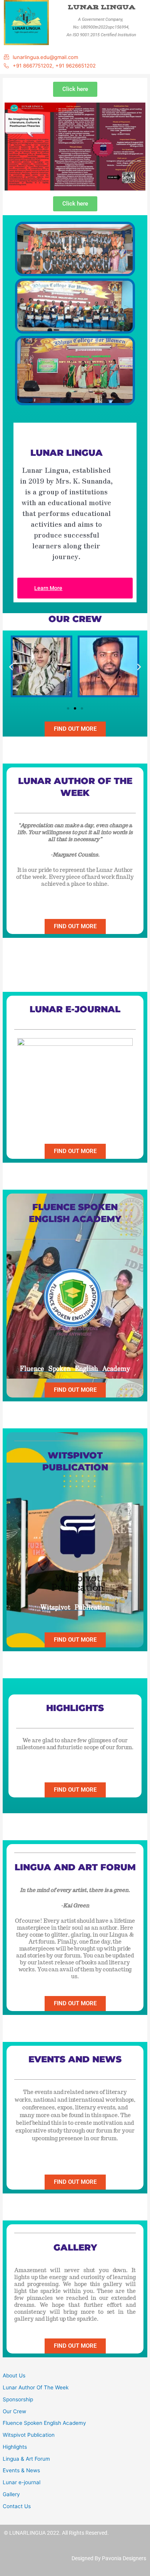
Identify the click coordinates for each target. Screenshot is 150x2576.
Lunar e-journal (22, 2482)
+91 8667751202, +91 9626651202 (54, 66)
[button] (11, 667)
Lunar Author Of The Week (36, 2387)
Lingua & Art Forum (26, 2459)
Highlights (15, 2447)
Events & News (21, 2470)
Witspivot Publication (29, 2435)
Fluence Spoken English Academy (44, 2423)
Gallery (11, 2494)
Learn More (48, 588)
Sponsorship (18, 2399)
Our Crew (14, 2411)
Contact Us (17, 2506)
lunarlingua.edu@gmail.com (45, 57)
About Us (14, 2375)
